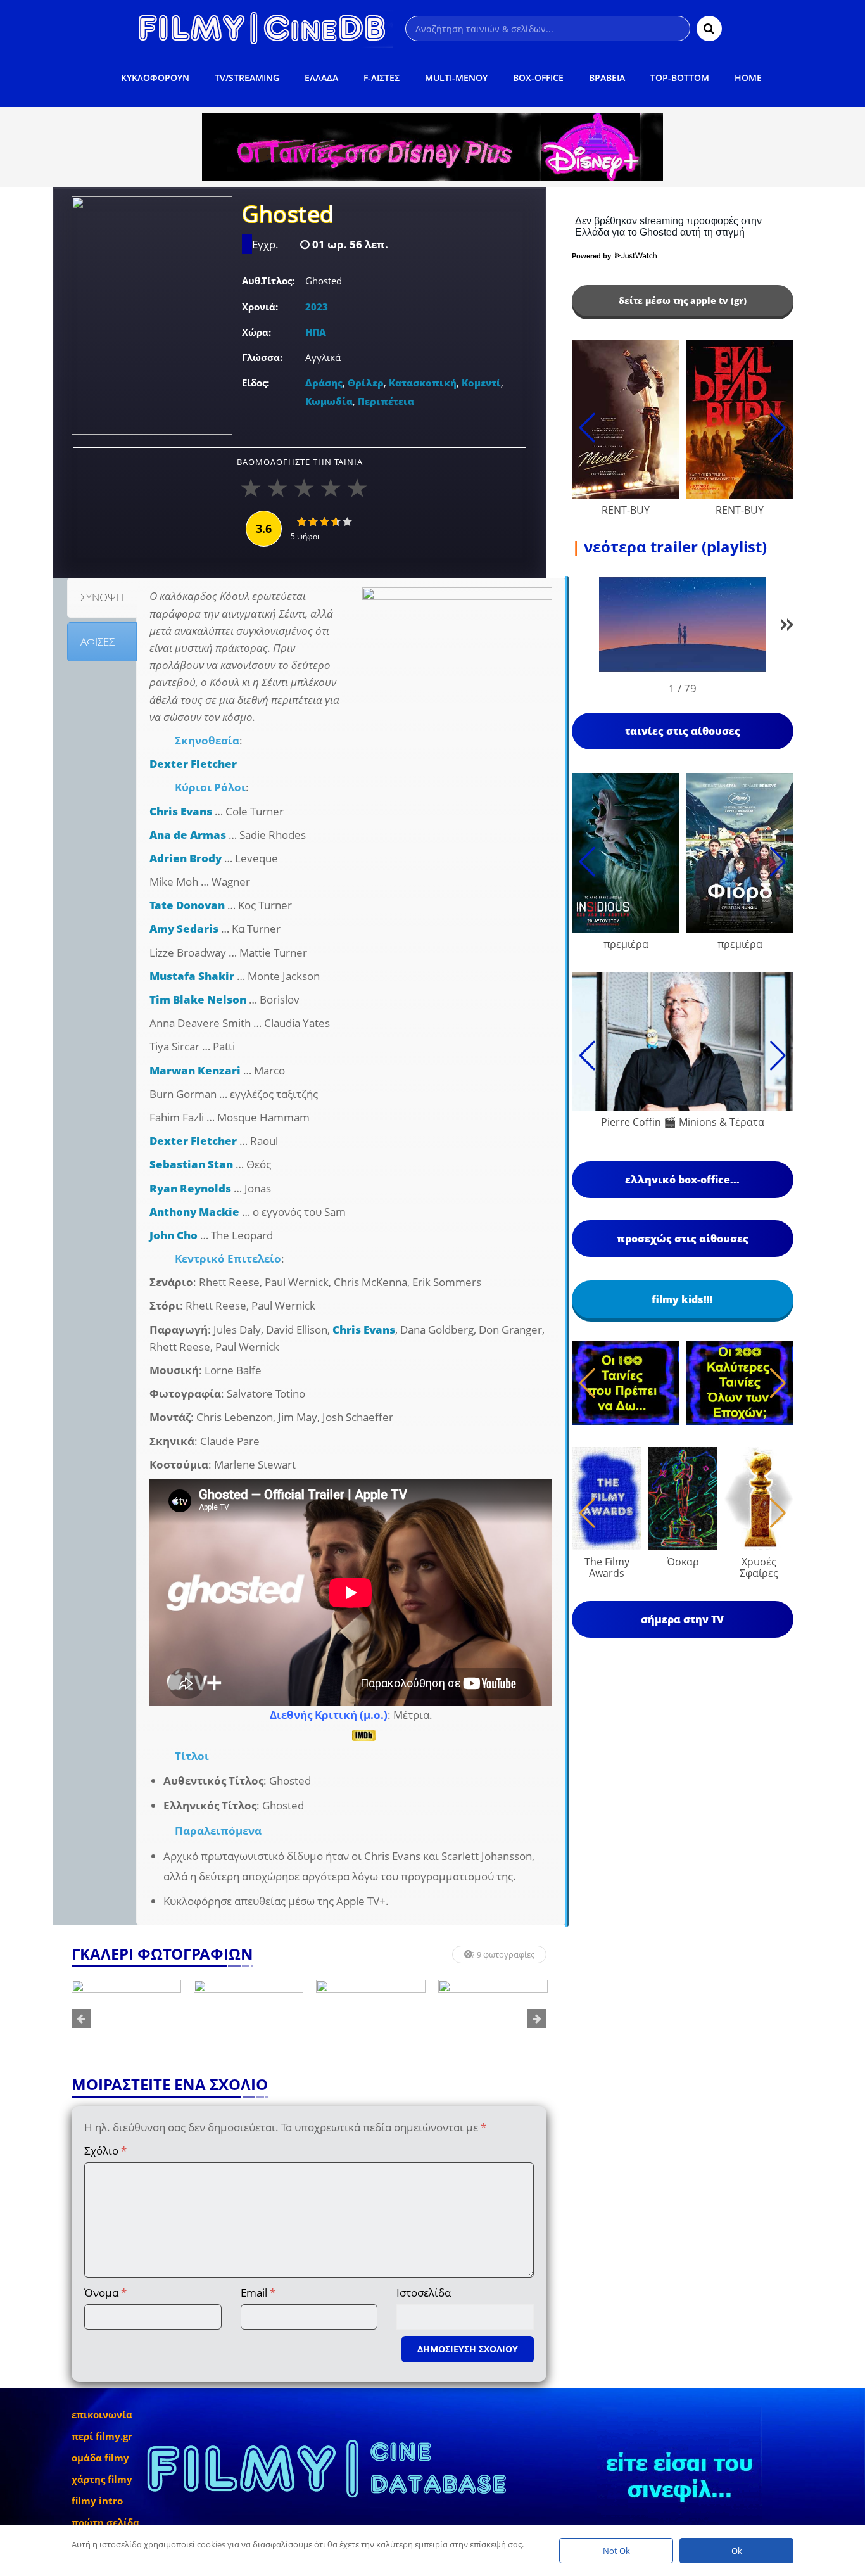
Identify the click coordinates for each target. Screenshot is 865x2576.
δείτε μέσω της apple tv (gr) (683, 301)
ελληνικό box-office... (682, 1180)
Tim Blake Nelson (198, 999)
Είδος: (256, 383)
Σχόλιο (105, 2151)
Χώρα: (256, 332)
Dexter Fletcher (193, 764)
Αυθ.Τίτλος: (268, 281)
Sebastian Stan (191, 1164)
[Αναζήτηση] (709, 29)
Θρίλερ (366, 383)
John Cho (174, 1235)
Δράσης (324, 383)
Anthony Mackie (194, 1212)
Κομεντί (481, 383)
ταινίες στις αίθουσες (683, 731)
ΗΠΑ (316, 332)
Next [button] (537, 2018)
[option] (126, 2018)
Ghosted (288, 215)
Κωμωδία (329, 401)
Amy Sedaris (184, 928)
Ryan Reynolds (190, 1188)
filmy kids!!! (682, 1299)
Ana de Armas (188, 835)
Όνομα (105, 2292)
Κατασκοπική (423, 383)
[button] (787, 627)
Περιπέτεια (386, 401)
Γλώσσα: (262, 357)
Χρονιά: (260, 307)
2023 (317, 307)
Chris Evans (181, 811)
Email (258, 2292)
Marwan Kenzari (195, 1070)
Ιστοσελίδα (424, 2292)
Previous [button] (81, 2018)
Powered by (592, 256)
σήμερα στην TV (682, 1619)
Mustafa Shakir (192, 976)
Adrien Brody (186, 858)
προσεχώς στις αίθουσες (683, 1239)
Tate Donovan (187, 905)
